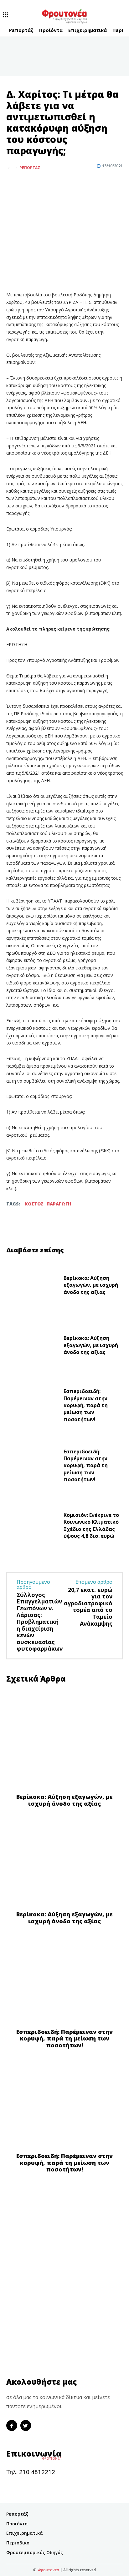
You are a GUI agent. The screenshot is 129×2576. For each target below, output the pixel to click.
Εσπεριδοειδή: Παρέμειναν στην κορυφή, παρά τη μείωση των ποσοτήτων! (86, 1405)
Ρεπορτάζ (30, 168)
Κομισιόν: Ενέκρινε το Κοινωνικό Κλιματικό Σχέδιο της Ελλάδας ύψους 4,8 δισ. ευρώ (91, 1525)
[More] (42, 183)
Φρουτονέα (48, 2570)
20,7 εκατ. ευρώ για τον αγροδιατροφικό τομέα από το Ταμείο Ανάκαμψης (88, 1607)
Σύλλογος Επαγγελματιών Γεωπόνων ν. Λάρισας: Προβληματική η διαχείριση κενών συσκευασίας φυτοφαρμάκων (40, 1622)
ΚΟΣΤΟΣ (34, 1204)
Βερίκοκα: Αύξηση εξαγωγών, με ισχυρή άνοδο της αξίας (91, 1285)
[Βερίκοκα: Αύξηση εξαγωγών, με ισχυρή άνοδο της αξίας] (32, 1287)
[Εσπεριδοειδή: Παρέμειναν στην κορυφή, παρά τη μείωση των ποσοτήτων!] (32, 1407)
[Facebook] (13, 183)
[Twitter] (27, 183)
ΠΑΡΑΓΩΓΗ (59, 1204)
